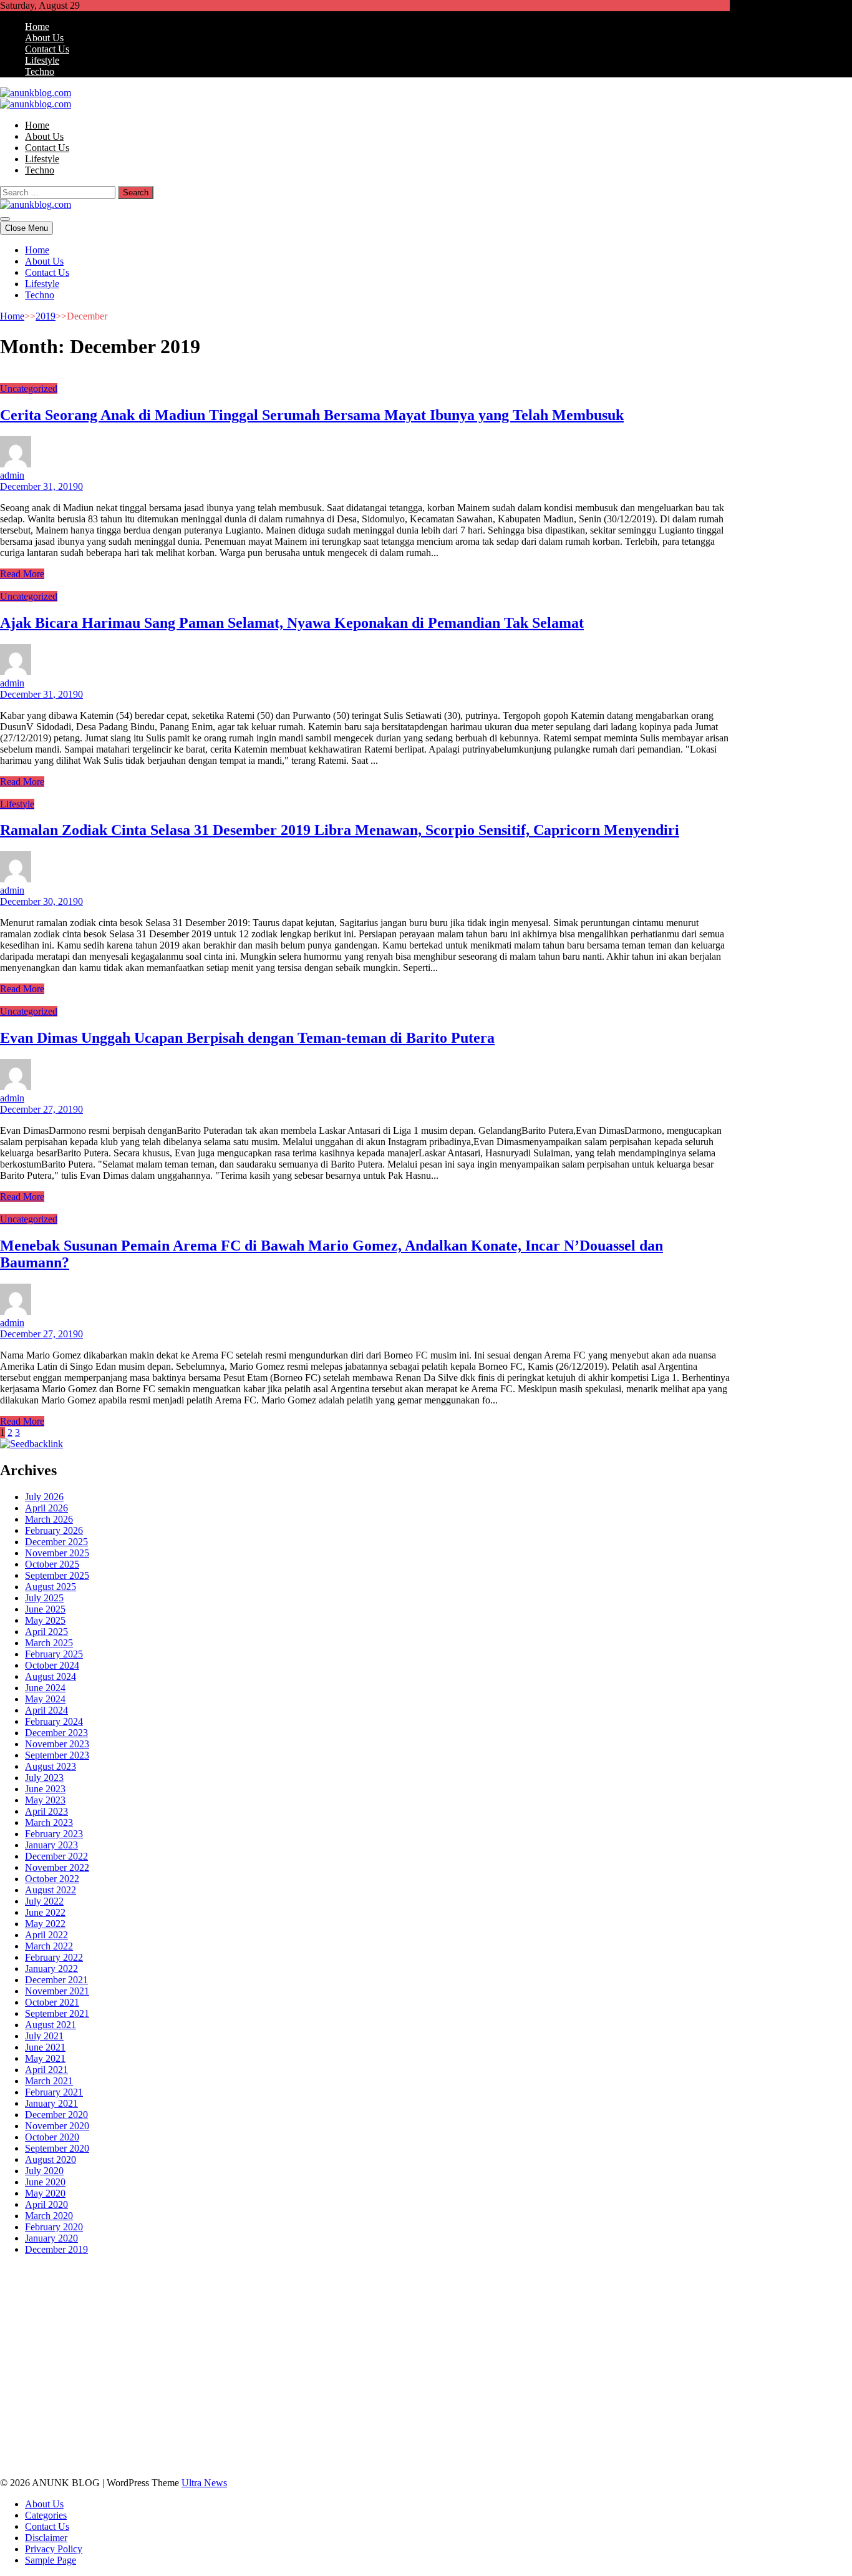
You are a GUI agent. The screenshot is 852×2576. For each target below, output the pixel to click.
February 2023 (54, 1834)
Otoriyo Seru (402, 2360)
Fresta (294, 2304)
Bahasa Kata (173, 2461)
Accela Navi (238, 2282)
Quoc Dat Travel (566, 2282)
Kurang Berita (448, 2405)
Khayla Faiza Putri (386, 2394)
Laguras (414, 2327)
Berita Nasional (510, 2405)
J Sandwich (678, 2372)
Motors (14, 2271)
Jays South (259, 2304)
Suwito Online (119, 2394)
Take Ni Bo (188, 2282)
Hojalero (569, 2315)
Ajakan (14, 2439)
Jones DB (325, 2383)
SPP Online (557, 2327)
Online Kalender (472, 2349)
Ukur (370, 2439)
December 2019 (56, 2249)
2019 (46, 316)
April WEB (331, 2304)
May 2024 (45, 1699)
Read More (22, 574)
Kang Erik (606, 2383)
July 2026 (44, 1497)
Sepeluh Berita (660, 2450)
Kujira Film (364, 2338)
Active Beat (82, 2372)
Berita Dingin (439, 2450)
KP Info (651, 2304)
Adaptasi (702, 2417)
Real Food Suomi (542, 2349)
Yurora (13, 2304)
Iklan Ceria (350, 2293)
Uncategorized (29, 388)
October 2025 (52, 1564)
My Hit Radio (496, 2304)
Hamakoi (87, 2315)
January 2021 (51, 2103)
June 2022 (45, 1912)
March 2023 (49, 1822)
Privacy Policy (54, 2549)
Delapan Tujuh (163, 2271)
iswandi (265, 2394)
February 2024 (54, 1721)
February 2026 (54, 1530)
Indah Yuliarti (479, 2417)
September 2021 (57, 2013)
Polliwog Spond (505, 2271)
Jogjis (224, 2304)
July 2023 (44, 1778)
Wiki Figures (641, 2271)
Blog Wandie (249, 2405)
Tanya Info (66, 2461)
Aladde (417, 2304)
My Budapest (257, 2372)
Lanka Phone (302, 2271)
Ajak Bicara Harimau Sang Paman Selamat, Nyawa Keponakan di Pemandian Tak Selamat (292, 623)
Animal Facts (610, 2360)
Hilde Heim (349, 2282)
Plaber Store (90, 2282)
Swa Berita (600, 2293)
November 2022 (57, 1867)
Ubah (313, 2439)
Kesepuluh (196, 2450)
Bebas (470, 2428)
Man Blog (41, 2394)
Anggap (141, 2439)
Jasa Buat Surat (138, 2315)
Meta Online (54, 2304)
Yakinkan (55, 2450)
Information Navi (269, 2383)
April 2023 (46, 1811)
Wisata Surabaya (380, 2383)
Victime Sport (315, 2360)
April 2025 (46, 1632)
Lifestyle (42, 60)
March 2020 (49, 2216)
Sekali (118, 2450)
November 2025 (57, 1553)
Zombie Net (449, 2315)
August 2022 (51, 1890)
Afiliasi (642, 2417)
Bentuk (564, 2428)
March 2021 (49, 2081)
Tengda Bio (236, 2338)
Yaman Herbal (28, 2372)
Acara (670, 2417)
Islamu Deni (501, 2293)
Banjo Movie (367, 2372)
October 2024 (52, 1665)
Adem (43, 2439)
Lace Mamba (444, 2271)
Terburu (596, 2428)
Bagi (275, 2428)
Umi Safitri (428, 2417)
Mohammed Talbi (155, 2349)
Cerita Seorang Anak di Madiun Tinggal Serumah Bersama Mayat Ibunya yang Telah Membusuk (312, 415)
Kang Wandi (667, 2394)
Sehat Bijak (565, 2417)
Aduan (716, 2428)
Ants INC (437, 2282)
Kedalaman (655, 2439)
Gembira (17, 2450)
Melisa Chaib (697, 2293)
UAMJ (652, 2360)
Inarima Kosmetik (35, 2360)
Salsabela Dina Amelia (322, 2405)
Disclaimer (46, 2538)
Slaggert (450, 2304)
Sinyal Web (565, 2405)
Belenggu (504, 2428)
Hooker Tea (285, 2338)
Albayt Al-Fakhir (635, 2282)
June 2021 (45, 2047)
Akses (111, 2439)
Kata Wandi (556, 2394)
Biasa (536, 2428)
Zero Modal (139, 2282)
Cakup (687, 2428)
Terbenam (436, 2428)
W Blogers (395, 2293)
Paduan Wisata (257, 2417)
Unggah (283, 2439)
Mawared (598, 2349)
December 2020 (56, 2115)
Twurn (172, 2293)
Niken (75, 2394)
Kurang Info (394, 2405)
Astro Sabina (80, 2293)
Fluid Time (702, 2338)
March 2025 (49, 1643)
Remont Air (576, 2372)
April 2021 (46, 2070)
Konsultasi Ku (325, 2450)
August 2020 (51, 2159)
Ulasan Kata (407, 2439)
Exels (444, 2327)
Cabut (626, 2428)
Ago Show (174, 2327)
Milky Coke (454, 2360)
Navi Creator (175, 2394)
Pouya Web (550, 2338)
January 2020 (51, 2238)
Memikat (697, 2439)
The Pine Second (59, 2338)
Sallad (707, 2315)
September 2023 (57, 1755)
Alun (52, 2428)
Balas (325, 2428)
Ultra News (204, 2483)
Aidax (680, 2304)
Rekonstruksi (125, 2327)
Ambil (96, 2428)
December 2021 (56, 1980)
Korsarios (638, 2349)
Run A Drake (312, 2372)
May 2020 (45, 2193)
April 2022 (46, 1935)
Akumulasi (132, 2428)
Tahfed (684, 2383)
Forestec (497, 2372)
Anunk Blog (55, 2271)
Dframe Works (294, 2282)
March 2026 (49, 1519)
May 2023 (45, 1800)
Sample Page (51, 2560)
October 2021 (52, 2002)
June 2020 (45, 2182)
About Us (44, 38)
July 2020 (44, 2171)
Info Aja (524, 2417)
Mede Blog (598, 2338)
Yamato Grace (447, 2293)
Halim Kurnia (376, 2417)
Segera (90, 2450)
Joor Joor (211, 2349)
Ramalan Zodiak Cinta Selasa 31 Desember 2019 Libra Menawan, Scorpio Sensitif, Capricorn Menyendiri (340, 830)
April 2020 (46, 2204)
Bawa (402, 2428)
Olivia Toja (646, 2293)
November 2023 (57, 1744)
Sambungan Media (257, 2450)
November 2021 (57, 1991)
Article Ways (363, 2349)
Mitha (138, 2304)
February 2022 (54, 1957)
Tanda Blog (606, 2450)
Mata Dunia (484, 2383)
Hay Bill (533, 2372)
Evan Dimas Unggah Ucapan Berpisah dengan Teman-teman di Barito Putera (247, 1038)
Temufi (325, 2338)
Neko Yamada (697, 2271)
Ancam (170, 2428)
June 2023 (45, 1789)
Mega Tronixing (127, 2338)
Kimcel (259, 2271)
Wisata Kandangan (184, 2405)
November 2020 (57, 2126)
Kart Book (478, 2327)
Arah (253, 2428)
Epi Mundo (210, 2293)
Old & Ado (502, 2360)
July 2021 (44, 2036)
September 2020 (57, 2148)
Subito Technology (576, 2271)
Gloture (516, 2327)
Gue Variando (554, 2360)
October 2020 (52, 2137)
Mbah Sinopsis (181, 2304)
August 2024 (51, 1676)
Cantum (656, 2428)
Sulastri (360, 2315)
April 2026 (46, 1508)
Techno (40, 71)
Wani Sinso (379, 2304)
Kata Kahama (262, 2293)
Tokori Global (136, 2372)
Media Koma (617, 2405)
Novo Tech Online (512, 2315)
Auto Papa (691, 2282)
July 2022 (44, 1901)
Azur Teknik (106, 2271)
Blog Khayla (119, 2405)
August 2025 (51, 1587)
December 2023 (56, 1733)
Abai (31, 2428)
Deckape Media (197, 2372)
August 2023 (51, 1766)
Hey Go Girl (391, 2271)
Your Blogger (47, 2417)
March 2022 (49, 1946)
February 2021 (54, 2092)
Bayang (354, 2428)
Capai (254, 2439)
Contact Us (47, 49)
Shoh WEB (400, 2315)
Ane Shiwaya (498, 2338)
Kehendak (152, 2450)
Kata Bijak (102, 2304)
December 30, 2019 (39, 901)
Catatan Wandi (611, 2394)
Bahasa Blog (555, 2450)
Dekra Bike (414, 2349)
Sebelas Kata (144, 2417)
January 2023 (51, 1845)
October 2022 (52, 1879)
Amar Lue (409, 2338)
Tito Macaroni (205, 2383)
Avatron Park (26, 2293)
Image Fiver (218, 2271)
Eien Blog (672, 2315)
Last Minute (683, 2349)
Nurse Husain (316, 2315)
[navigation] (426, 273)
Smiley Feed (607, 2327)
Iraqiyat (15, 2349)
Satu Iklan (96, 2417)
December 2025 (56, 1542)
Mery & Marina (619, 2315)
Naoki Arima (627, 2372)
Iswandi (441, 2394)
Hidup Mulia (224, 2327)
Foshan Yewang (31, 2282)
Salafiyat (308, 2293)
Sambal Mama (555, 2304)
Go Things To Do (139, 2383)
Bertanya (608, 2417)
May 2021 (45, 2058)
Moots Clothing (202, 2315)
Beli (380, 2428)
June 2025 (45, 1609)
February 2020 (54, 2227)
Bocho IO (415, 2372)
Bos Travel (436, 2383)
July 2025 (44, 1598)
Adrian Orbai (659, 2327)
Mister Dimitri (69, 2327)
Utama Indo (609, 2304)
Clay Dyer (458, 2372)
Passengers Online (495, 2282)
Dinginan (535, 2439)
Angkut (201, 2428)
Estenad (51, 2315)
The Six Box (203, 2360)
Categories (46, 2515)
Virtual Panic (261, 2315)
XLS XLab (691, 2360)
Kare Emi (451, 2338)
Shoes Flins (95, 2349)
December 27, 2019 (39, 1109)
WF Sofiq (19, 2327)
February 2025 (54, 1654)
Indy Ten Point (146, 2360)
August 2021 (51, 2025)
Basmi (299, 2428)
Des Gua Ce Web (67, 2383)
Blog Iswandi (65, 2405)
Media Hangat (118, 2461)
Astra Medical (258, 2360)
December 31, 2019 (39, 486)
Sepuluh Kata (383, 2450)
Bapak (501, 2439)
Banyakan (576, 2439)
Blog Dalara (132, 2293)
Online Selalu (199, 2417)
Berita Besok (670, 2405)
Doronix (347, 2271)
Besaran (614, 2439)
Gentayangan (460, 2439)
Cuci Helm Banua (495, 2394)
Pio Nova (51, 2349)
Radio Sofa (225, 2394)
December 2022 (56, 1856)
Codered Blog (650, 2338)
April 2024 (46, 1710)
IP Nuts (360, 2360)
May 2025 (45, 1620)
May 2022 (45, 1924)
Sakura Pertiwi (318, 2417)
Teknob (525, 2383)
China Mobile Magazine (299, 2327)
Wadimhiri (395, 2282)
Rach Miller (373, 2327)
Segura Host (186, 2338)
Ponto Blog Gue (264, 2349)
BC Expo (317, 2349)
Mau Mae (648, 2383)
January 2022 (51, 1969)
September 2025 (57, 1575)
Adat (10, 2428)
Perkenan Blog (498, 2450)
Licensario (94, 2360)
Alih (73, 2428)
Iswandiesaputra (315, 2394)
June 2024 (45, 1688)
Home (37, 27)
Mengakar (77, 2439)
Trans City (563, 2383)
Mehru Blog (552, 2293)
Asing (230, 2428)
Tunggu (341, 2439)
